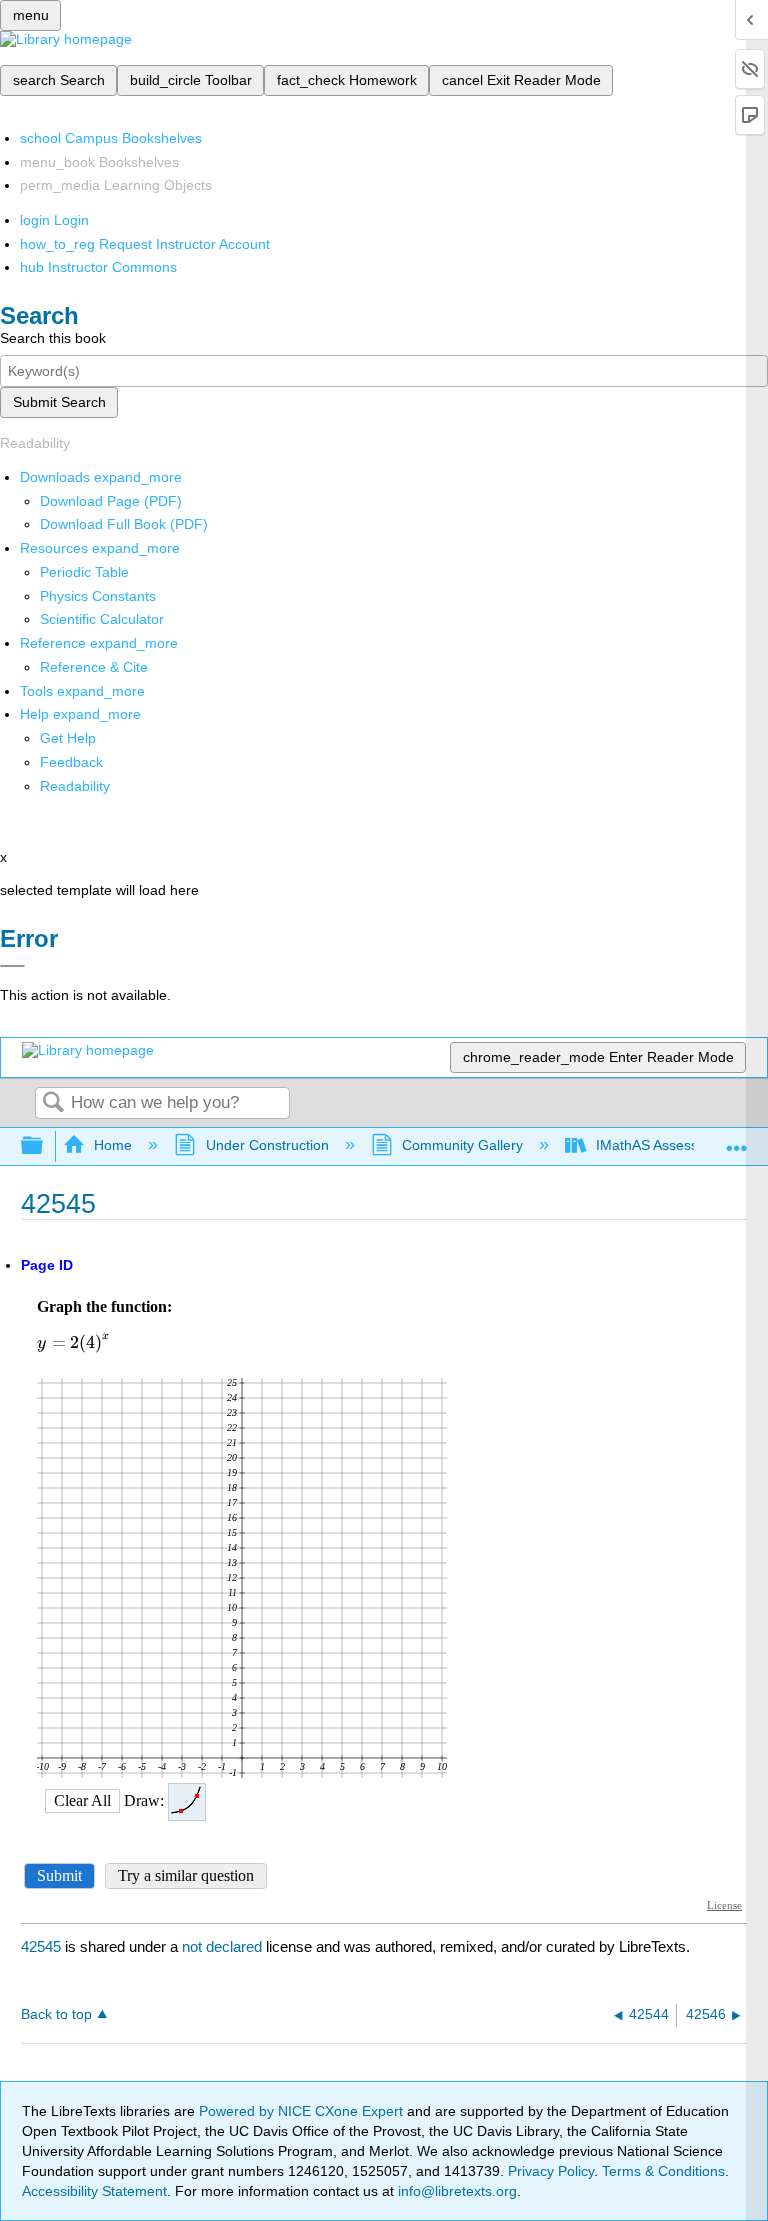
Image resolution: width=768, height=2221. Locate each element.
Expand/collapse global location (737, 1140)
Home (113, 1145)
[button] (71, 762)
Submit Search (59, 402)
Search (53, 1103)
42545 (41, 1946)
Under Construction (267, 1145)
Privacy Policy (551, 2171)
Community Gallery (462, 1145)
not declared (224, 1946)
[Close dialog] (12, 966)
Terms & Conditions (663, 2171)
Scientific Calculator (102, 619)
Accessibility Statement (94, 2191)
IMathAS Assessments (666, 1145)
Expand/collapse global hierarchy (45, 1146)
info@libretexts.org (455, 2191)
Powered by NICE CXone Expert (303, 2111)
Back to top (56, 2014)
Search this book (53, 338)
